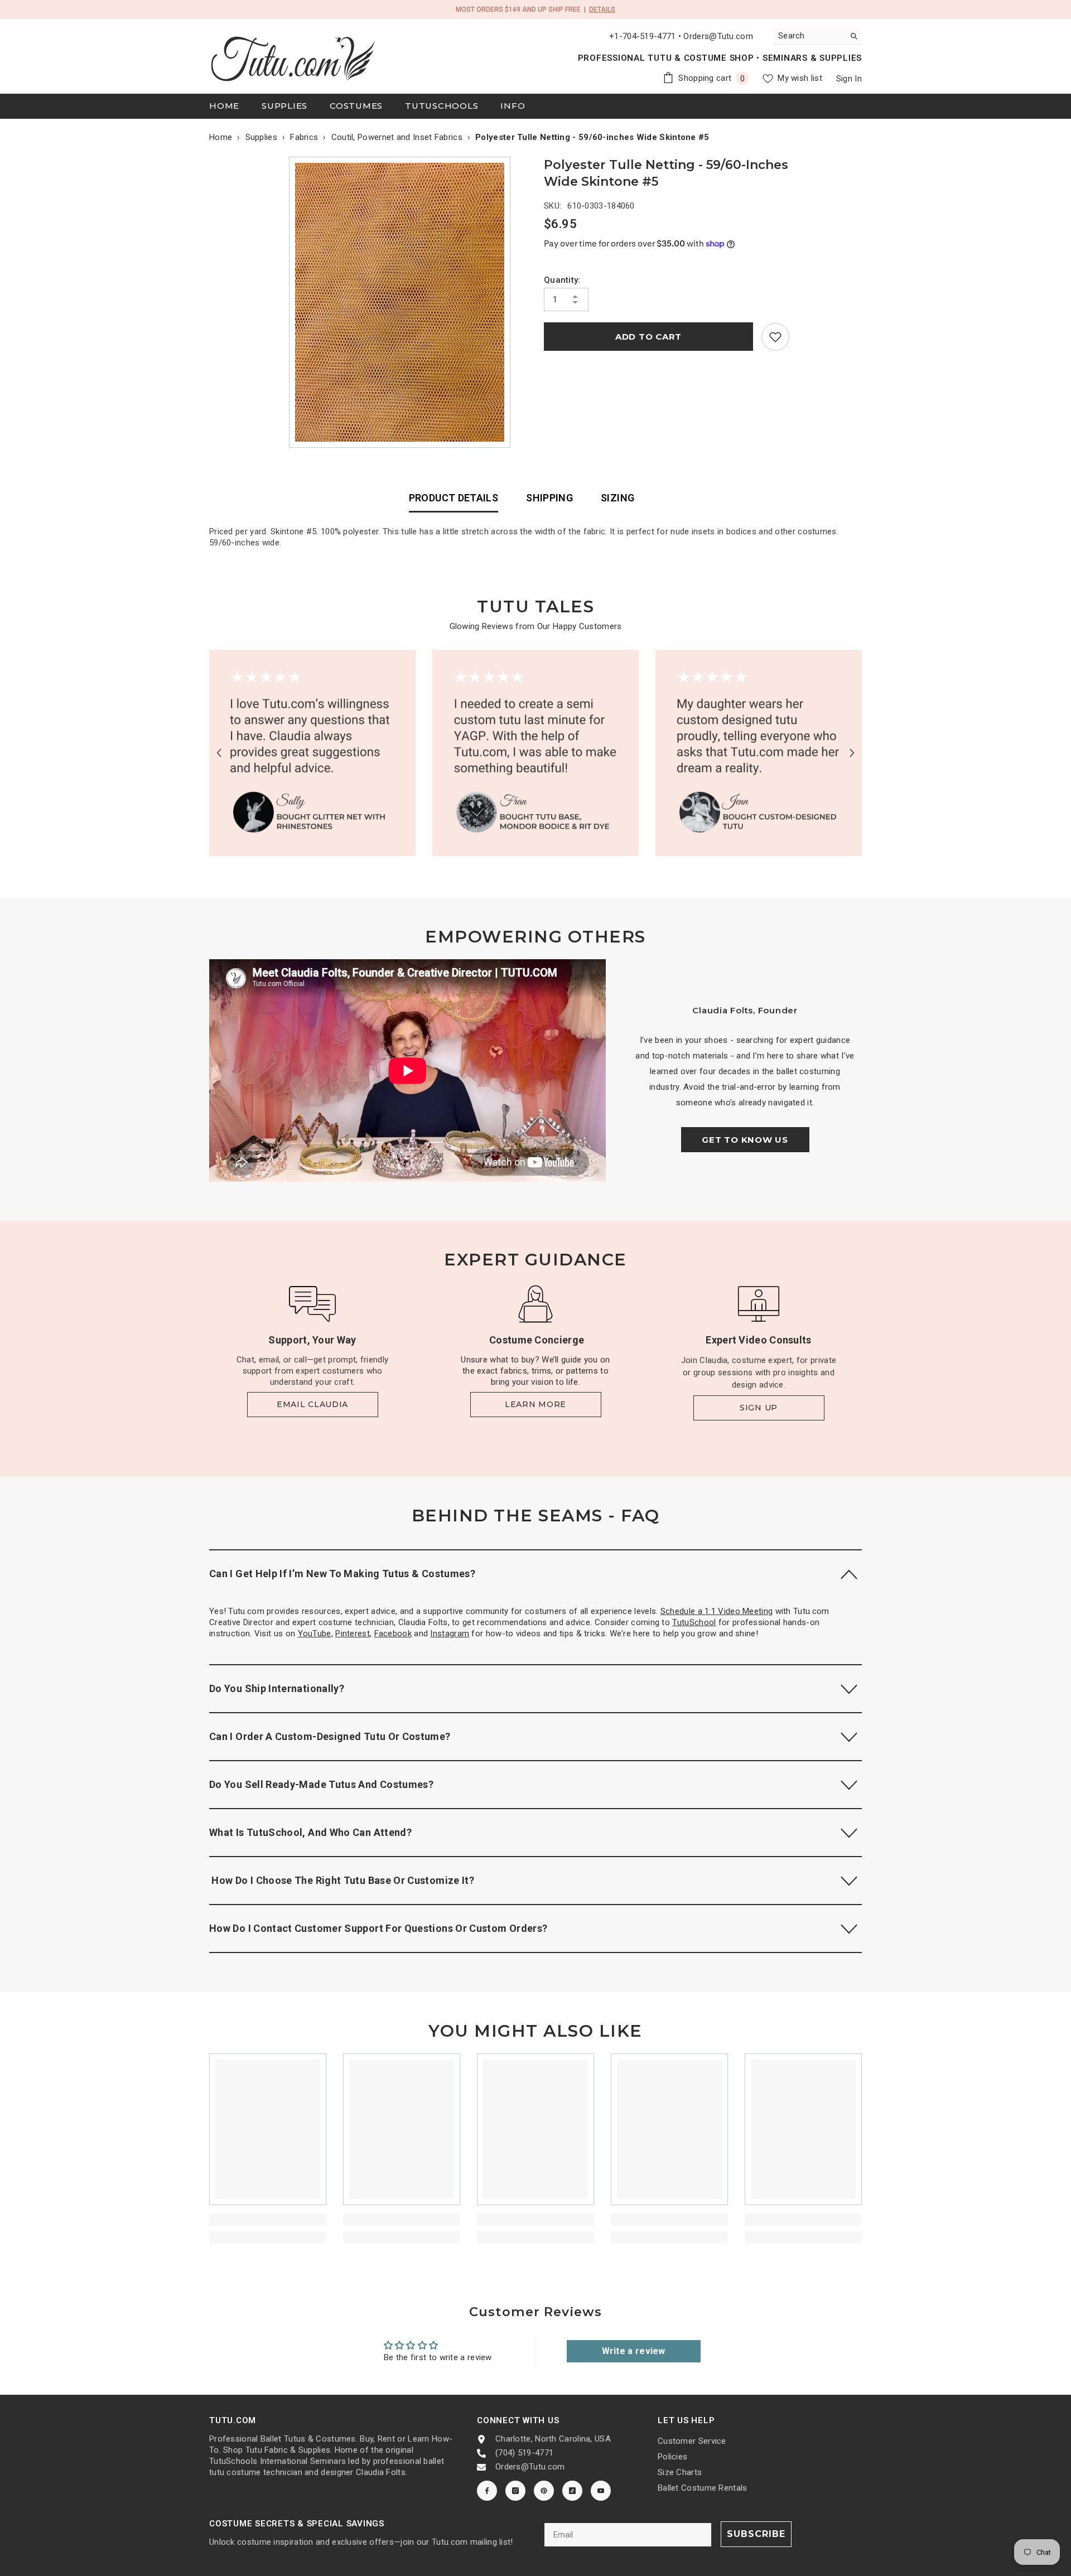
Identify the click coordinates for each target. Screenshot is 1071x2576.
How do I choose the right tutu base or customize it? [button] (342, 1880)
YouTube (315, 1633)
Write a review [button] (634, 2351)
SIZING (617, 498)
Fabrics (304, 137)
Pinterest (353, 1633)
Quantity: (562, 280)
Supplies (261, 137)
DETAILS (602, 9)
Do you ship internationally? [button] (277, 1688)
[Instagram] (515, 2491)
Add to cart (648, 337)
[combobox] (809, 36)
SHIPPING (549, 498)
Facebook (393, 1633)
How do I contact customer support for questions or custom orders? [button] (378, 1928)
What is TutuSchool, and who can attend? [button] (310, 1832)
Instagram (450, 1633)
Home (221, 137)
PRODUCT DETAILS (454, 498)
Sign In (849, 79)
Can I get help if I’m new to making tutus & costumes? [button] (342, 1574)
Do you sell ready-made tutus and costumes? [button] (321, 1784)
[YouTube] (601, 2491)
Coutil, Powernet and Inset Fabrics (397, 137)
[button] (219, 753)
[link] (775, 337)
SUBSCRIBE (756, 2534)
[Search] (817, 36)
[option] (402, 302)
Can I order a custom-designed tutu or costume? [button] (330, 1736)
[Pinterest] (544, 2491)
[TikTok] (572, 2491)
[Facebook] (487, 2491)
